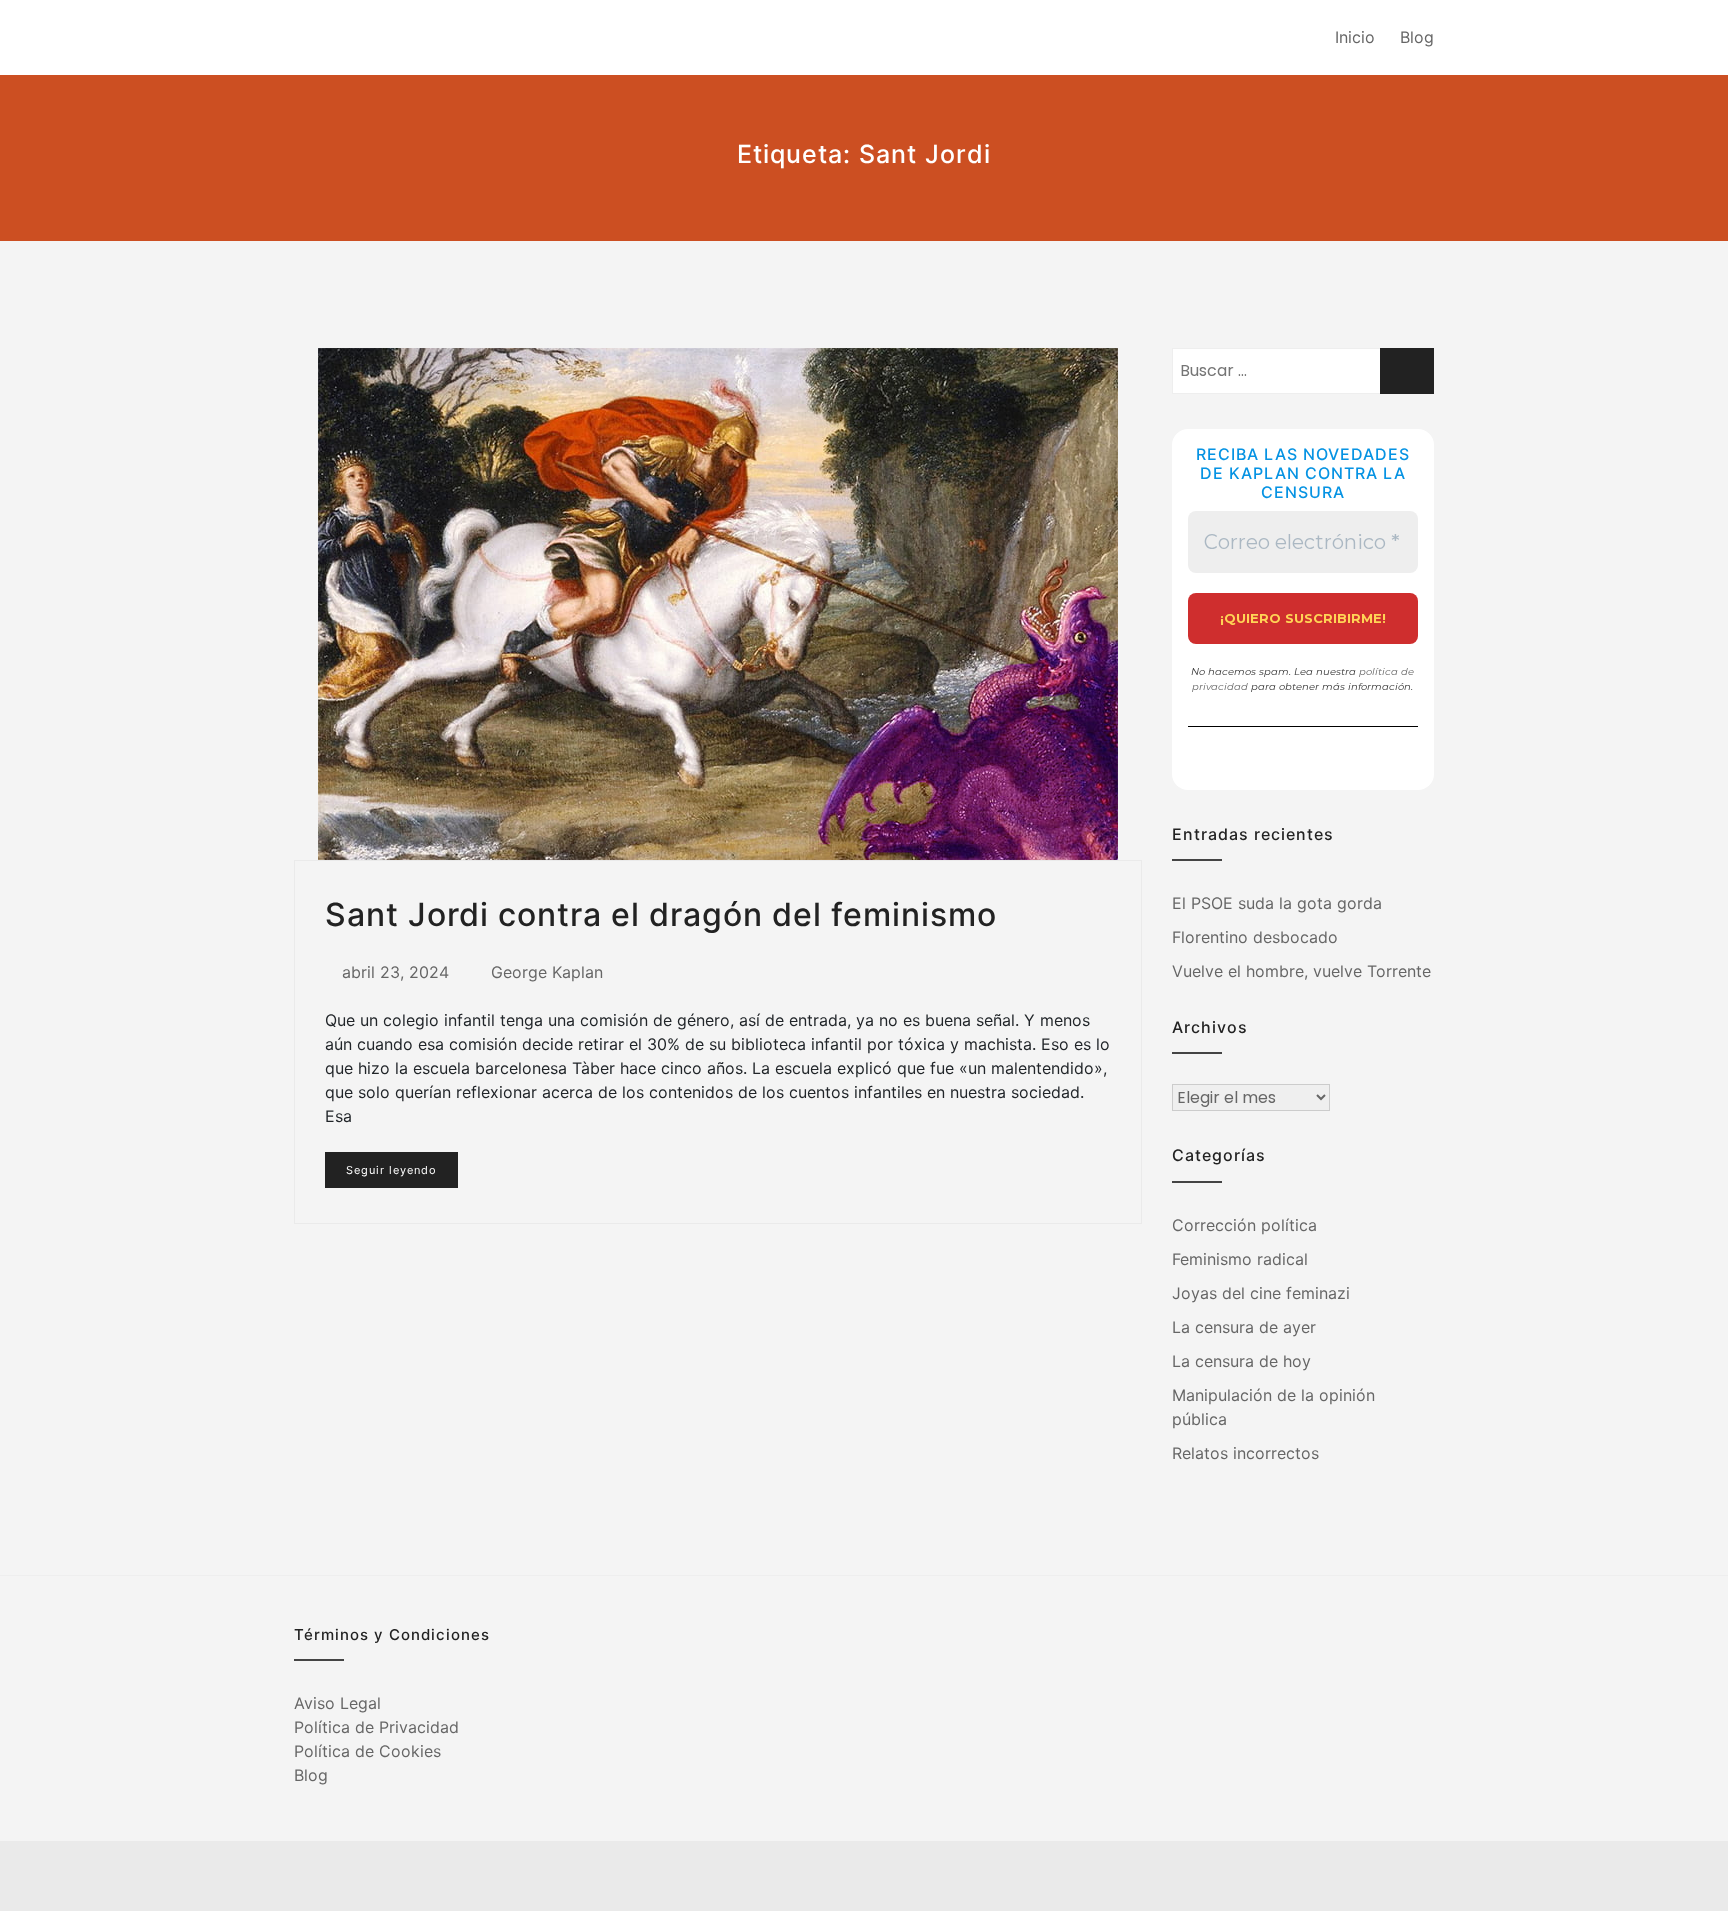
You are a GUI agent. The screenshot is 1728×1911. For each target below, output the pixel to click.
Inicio (1355, 37)
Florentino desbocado (1255, 937)
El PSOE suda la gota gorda (1277, 903)
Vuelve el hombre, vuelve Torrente (1301, 971)
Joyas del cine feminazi (1261, 1293)
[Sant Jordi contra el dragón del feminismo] (718, 604)
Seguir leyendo (391, 1170)
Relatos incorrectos (1245, 1453)
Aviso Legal (337, 1703)
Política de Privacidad (376, 1727)
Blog (1417, 37)
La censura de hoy (1241, 1361)
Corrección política (1244, 1225)
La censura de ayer (1244, 1327)
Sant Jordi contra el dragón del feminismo (661, 914)
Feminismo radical (1240, 1259)
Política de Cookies (367, 1751)
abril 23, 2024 (395, 972)
